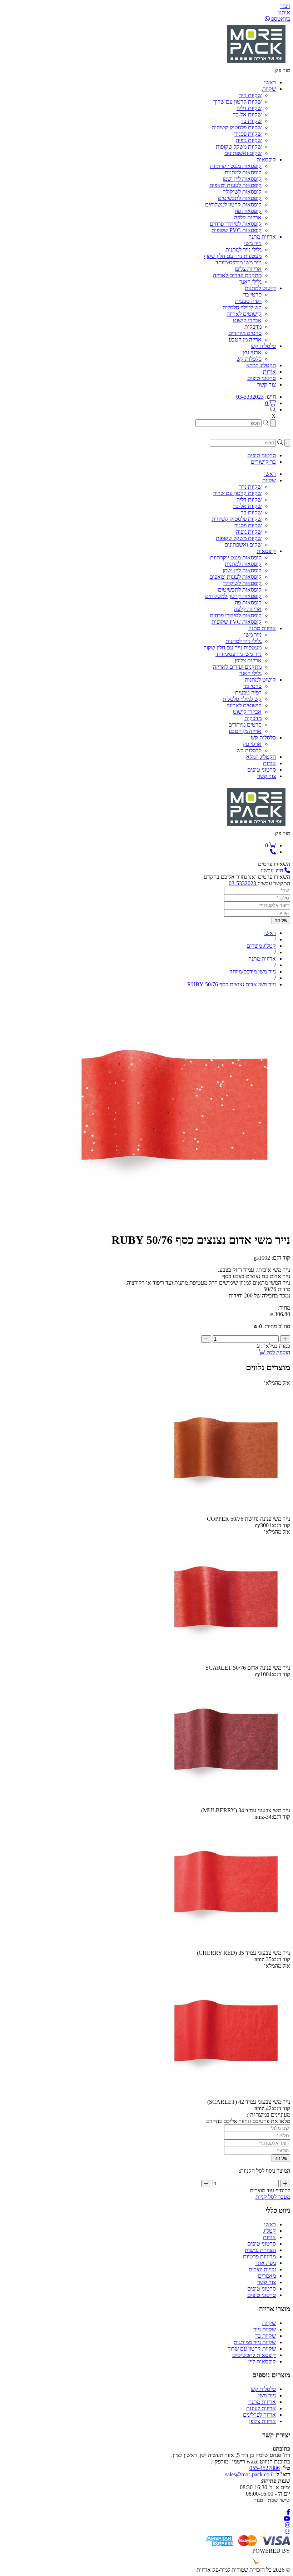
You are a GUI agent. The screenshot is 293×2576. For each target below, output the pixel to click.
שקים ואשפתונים (243, 153)
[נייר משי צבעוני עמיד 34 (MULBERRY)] (226, 1804)
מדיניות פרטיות (259, 2256)
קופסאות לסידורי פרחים (236, 224)
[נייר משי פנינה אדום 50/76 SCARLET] (226, 1661)
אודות (269, 2237)
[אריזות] (256, 64)
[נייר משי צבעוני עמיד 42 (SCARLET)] (226, 2095)
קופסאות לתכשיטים (240, 198)
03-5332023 (250, 397)
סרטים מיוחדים (245, 333)
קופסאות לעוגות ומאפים (235, 185)
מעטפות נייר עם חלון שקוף (233, 256)
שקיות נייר (250, 95)
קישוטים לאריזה (244, 314)
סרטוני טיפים (262, 2244)
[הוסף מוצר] (285, 1339)
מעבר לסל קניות (273, 2197)
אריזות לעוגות (261, 2408)
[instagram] (288, 2525)
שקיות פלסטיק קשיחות (237, 127)
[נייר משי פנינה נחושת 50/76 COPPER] (226, 1512)
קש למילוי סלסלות (242, 307)
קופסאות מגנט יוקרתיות (236, 166)
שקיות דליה (249, 108)
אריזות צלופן (248, 269)
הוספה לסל (278, 1352)
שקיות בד (251, 121)
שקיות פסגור (248, 134)
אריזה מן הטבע (245, 340)
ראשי (270, 2224)
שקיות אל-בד (247, 114)
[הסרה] (206, 1339)
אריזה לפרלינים (259, 2415)
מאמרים (267, 2276)
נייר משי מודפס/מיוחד (239, 262)
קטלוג (270, 2231)
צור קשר (267, 2282)
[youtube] (287, 2519)
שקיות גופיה (249, 140)
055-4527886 (265, 2468)
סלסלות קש (249, 359)
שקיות (269, 2323)
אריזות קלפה (248, 217)
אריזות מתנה (262, 2402)
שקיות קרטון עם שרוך (237, 102)
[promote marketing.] (266, 2563)
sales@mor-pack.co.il (249, 2474)
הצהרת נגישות (260, 2250)
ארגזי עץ (252, 352)
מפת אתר (265, 2263)
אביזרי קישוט (247, 320)
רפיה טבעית (248, 301)
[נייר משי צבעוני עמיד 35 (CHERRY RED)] (226, 1946)
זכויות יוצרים (262, 2269)
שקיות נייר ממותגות (255, 2342)
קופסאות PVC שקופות (237, 230)
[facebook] (288, 2512)
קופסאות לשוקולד (242, 192)
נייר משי (253, 243)
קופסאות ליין (262, 2361)
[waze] (287, 2532)
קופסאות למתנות (243, 172)
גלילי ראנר (250, 282)
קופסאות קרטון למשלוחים (233, 205)
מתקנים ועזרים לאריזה (237, 275)
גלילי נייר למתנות (244, 250)
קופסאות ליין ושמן (242, 179)
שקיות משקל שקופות (239, 147)
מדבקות (253, 327)
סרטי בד (252, 295)
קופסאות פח (248, 211)
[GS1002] (175, 1223)
